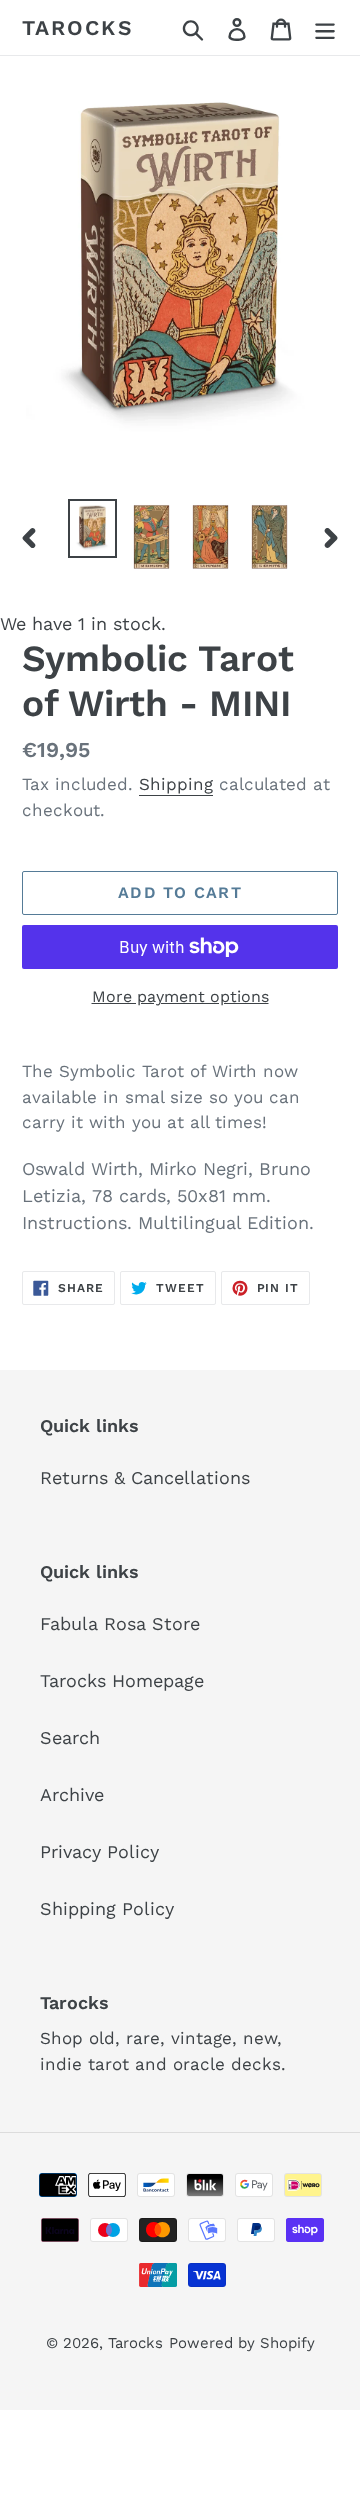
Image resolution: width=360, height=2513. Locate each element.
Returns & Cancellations (145, 1477)
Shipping (176, 784)
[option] (92, 528)
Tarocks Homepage (122, 1680)
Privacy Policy (99, 1851)
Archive (72, 1794)
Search (70, 1737)
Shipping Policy (107, 1908)
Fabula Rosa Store (120, 1623)
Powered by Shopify (242, 2343)
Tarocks (78, 27)
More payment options (180, 996)
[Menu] (325, 27)
